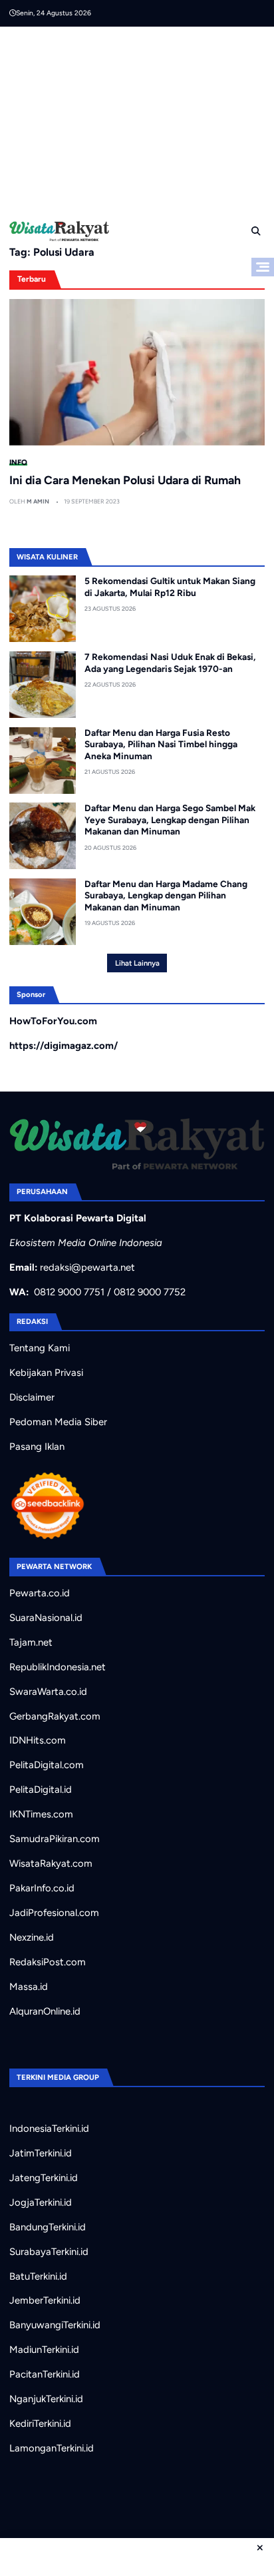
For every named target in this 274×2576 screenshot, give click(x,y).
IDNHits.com (38, 1740)
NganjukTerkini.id (46, 2399)
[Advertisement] (142, 120)
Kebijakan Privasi (46, 1373)
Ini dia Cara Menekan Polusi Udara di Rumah (125, 480)
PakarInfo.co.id (42, 1888)
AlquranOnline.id (45, 2011)
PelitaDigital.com (47, 1765)
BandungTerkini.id (48, 2227)
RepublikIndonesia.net (58, 1667)
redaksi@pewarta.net (87, 1267)
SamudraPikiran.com (55, 1839)
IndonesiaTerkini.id (49, 2128)
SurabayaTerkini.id (49, 2252)
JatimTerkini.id (41, 2153)
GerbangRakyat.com (55, 1716)
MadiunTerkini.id (44, 2350)
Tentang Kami (40, 1348)
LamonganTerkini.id (52, 2448)
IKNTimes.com (41, 1814)
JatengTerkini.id (44, 2178)
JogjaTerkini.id (41, 2202)
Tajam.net (31, 1642)
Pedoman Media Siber (58, 1422)
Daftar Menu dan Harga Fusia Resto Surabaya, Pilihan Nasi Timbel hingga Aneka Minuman (161, 744)
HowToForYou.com (53, 1021)
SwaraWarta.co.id (48, 1692)
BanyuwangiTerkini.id (55, 2325)
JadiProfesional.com (54, 1913)
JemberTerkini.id (45, 2300)
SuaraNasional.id (46, 1618)
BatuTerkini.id (38, 2276)
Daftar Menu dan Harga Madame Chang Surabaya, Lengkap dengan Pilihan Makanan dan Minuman (166, 895)
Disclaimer (32, 1397)
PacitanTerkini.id (45, 2374)
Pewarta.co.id (40, 1593)
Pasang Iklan (37, 1447)
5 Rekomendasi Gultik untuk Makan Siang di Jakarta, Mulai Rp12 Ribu (170, 587)
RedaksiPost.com (48, 1962)
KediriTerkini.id (40, 2423)
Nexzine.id (32, 1937)
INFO (18, 462)
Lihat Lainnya (137, 963)
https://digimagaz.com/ (64, 1046)
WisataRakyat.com (51, 1863)
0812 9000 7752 (150, 1292)
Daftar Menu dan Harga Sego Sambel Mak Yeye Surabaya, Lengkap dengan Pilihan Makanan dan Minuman (170, 819)
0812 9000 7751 (69, 1292)
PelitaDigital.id (41, 1789)
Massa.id (29, 1987)
